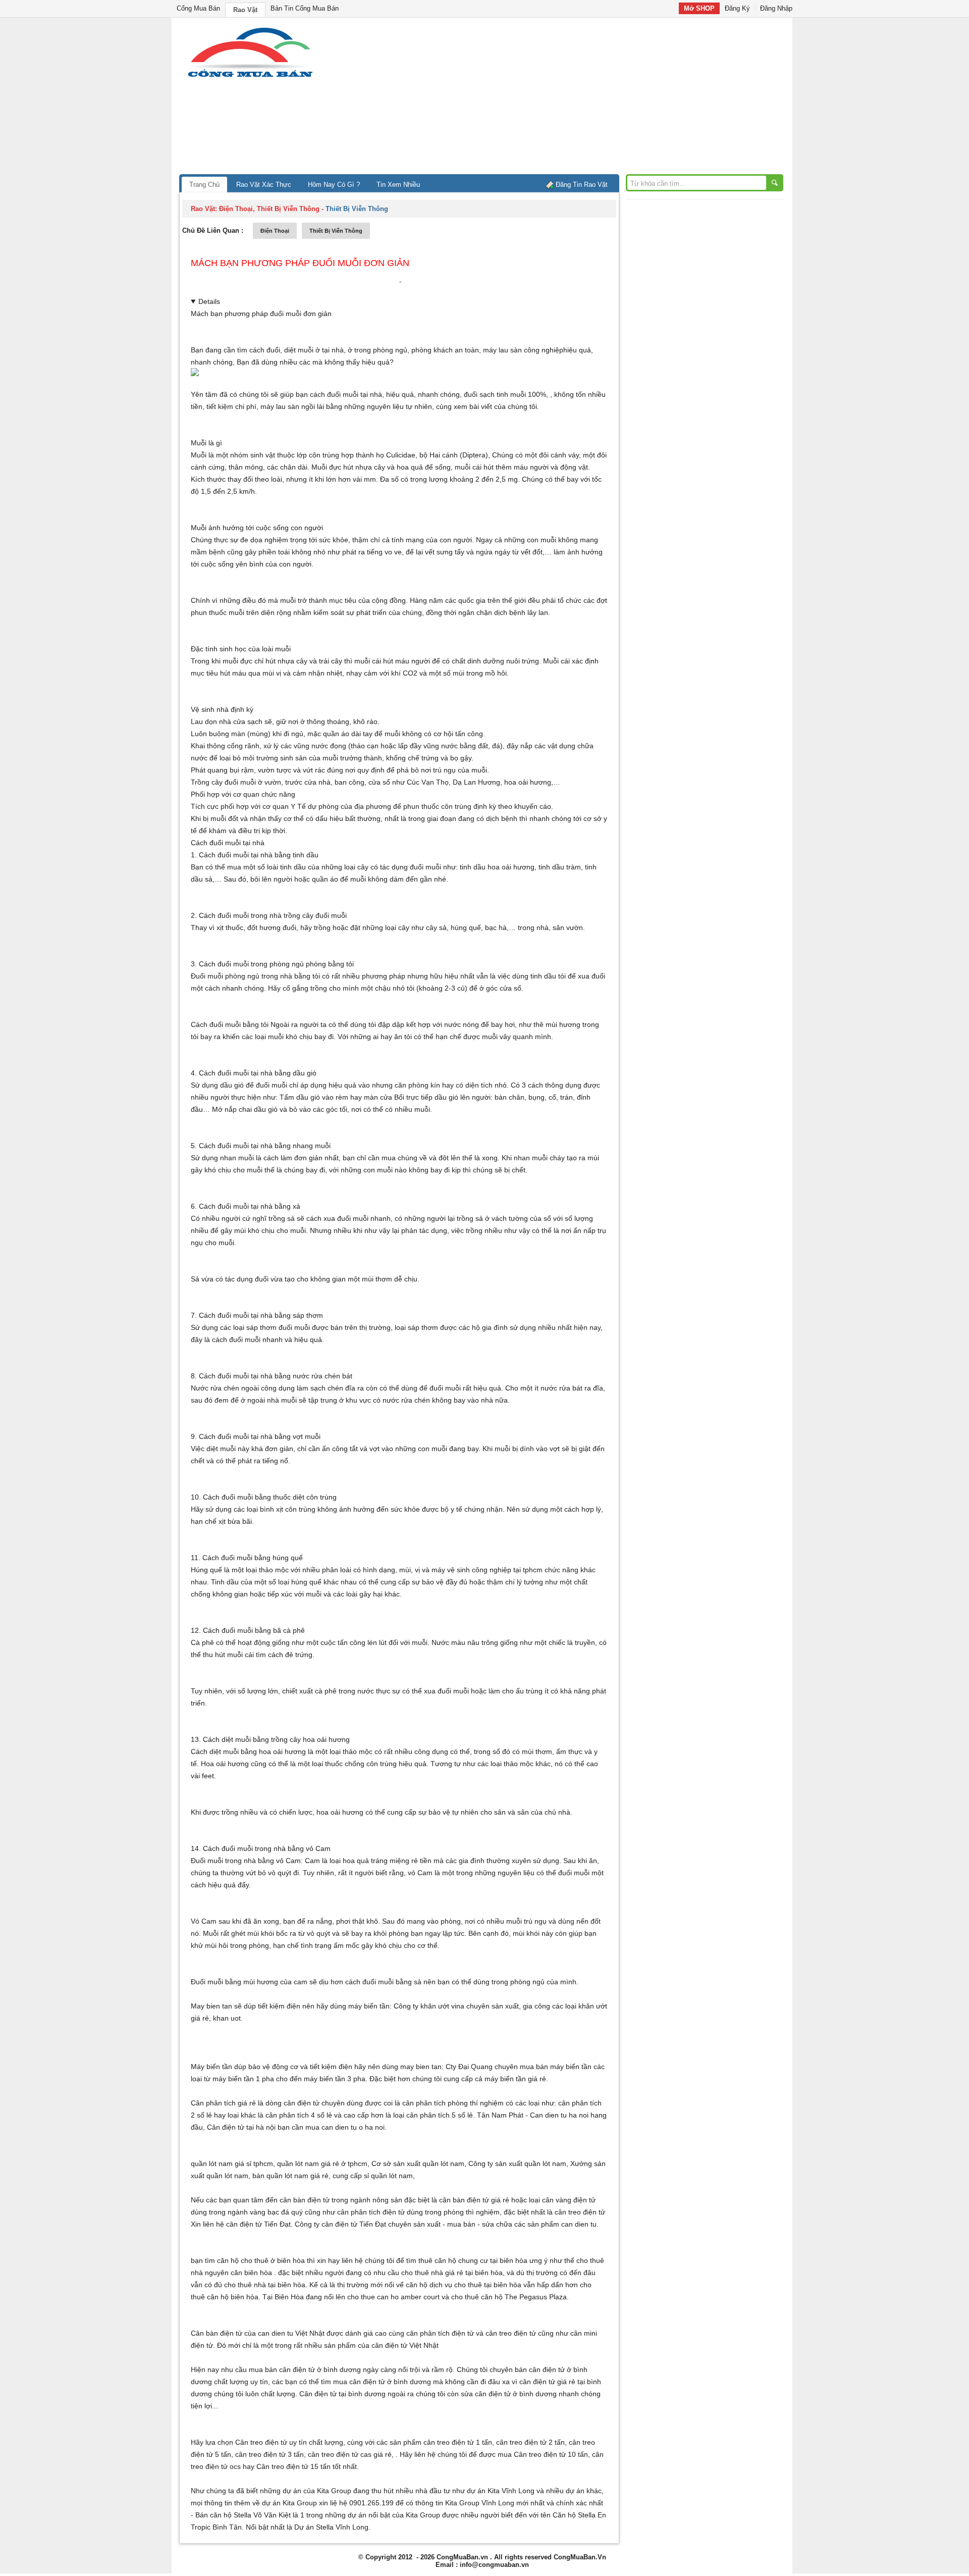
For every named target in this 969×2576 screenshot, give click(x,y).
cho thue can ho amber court (393, 2297)
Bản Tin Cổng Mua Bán (305, 8)
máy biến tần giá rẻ (515, 2079)
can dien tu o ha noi (353, 2127)
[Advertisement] (570, 98)
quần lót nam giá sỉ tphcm (232, 2163)
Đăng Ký (737, 8)
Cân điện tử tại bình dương (342, 2394)
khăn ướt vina (442, 2006)
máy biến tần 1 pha (243, 2079)
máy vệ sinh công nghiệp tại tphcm (487, 1570)
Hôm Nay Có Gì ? (334, 185)
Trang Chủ (204, 185)
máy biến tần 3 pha (335, 2079)
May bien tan (211, 2006)
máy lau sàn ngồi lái (292, 406)
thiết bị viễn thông (336, 231)
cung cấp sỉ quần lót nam (373, 2176)
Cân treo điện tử (261, 2442)
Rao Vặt (245, 10)
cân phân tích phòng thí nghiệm (453, 2103)
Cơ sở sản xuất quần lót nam (418, 2163)
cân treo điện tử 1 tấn (458, 2442)
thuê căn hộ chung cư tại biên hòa (473, 2260)
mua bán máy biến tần (556, 2067)
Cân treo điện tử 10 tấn (551, 2454)
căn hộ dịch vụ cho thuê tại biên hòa (464, 2285)
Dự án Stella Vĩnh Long (331, 2527)
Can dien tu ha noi (559, 2115)
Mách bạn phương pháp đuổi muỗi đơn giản (300, 263)
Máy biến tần (211, 2067)
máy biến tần (369, 2006)
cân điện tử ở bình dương (390, 2382)
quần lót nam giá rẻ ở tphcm (322, 2163)
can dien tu (579, 2224)
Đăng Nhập (776, 8)
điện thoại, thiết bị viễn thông (269, 209)
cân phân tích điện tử (371, 2212)
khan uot (227, 2018)
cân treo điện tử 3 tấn (270, 2454)
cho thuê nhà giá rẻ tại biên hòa (452, 2273)
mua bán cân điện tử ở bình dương (305, 2369)
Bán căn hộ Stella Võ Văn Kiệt (243, 2515)
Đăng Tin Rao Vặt (582, 185)
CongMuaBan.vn (462, 2557)
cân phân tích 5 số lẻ (440, 2115)
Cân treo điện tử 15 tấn (293, 2466)
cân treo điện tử (580, 2212)
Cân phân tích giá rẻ (223, 2103)
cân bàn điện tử (305, 2200)
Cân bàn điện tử (217, 2333)
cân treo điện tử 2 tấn (530, 2442)
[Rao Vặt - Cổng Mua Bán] (250, 77)
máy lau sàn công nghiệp (523, 350)
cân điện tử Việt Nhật (405, 2345)
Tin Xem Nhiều (398, 185)
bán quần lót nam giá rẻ (290, 2176)
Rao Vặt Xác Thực (264, 185)
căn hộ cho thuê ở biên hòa (261, 2260)
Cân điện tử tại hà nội (241, 2127)
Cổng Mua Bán (198, 8)
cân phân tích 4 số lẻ (299, 2115)
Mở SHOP (699, 8)
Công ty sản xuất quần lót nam (517, 2163)
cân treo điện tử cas (340, 2454)
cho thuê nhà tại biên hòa (265, 2285)
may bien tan (421, 2067)
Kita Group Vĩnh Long (480, 2503)
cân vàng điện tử (569, 2200)
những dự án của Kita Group (306, 2491)
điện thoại (275, 231)
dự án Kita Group (289, 2503)
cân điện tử (244, 2224)
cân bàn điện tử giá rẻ (474, 2200)
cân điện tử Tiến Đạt (354, 2224)
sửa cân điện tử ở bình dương (509, 2394)
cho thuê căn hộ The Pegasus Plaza (509, 2297)
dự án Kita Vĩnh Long (501, 2491)
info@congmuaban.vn (494, 2565)
